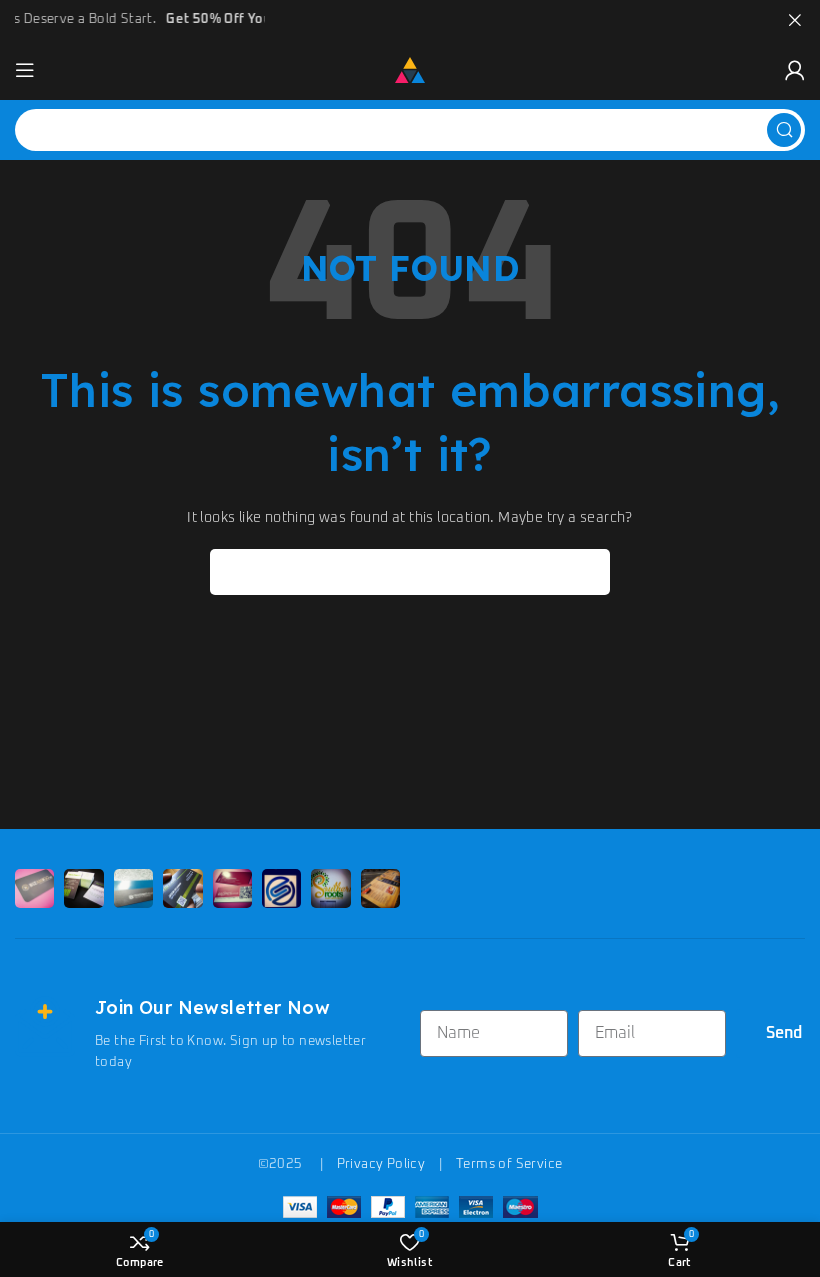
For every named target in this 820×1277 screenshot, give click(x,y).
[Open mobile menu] (25, 70)
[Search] (784, 130)
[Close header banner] (795, 20)
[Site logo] (410, 69)
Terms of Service (509, 1164)
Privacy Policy (381, 1164)
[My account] (795, 70)
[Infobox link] (207, 1034)
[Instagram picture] (34, 888)
